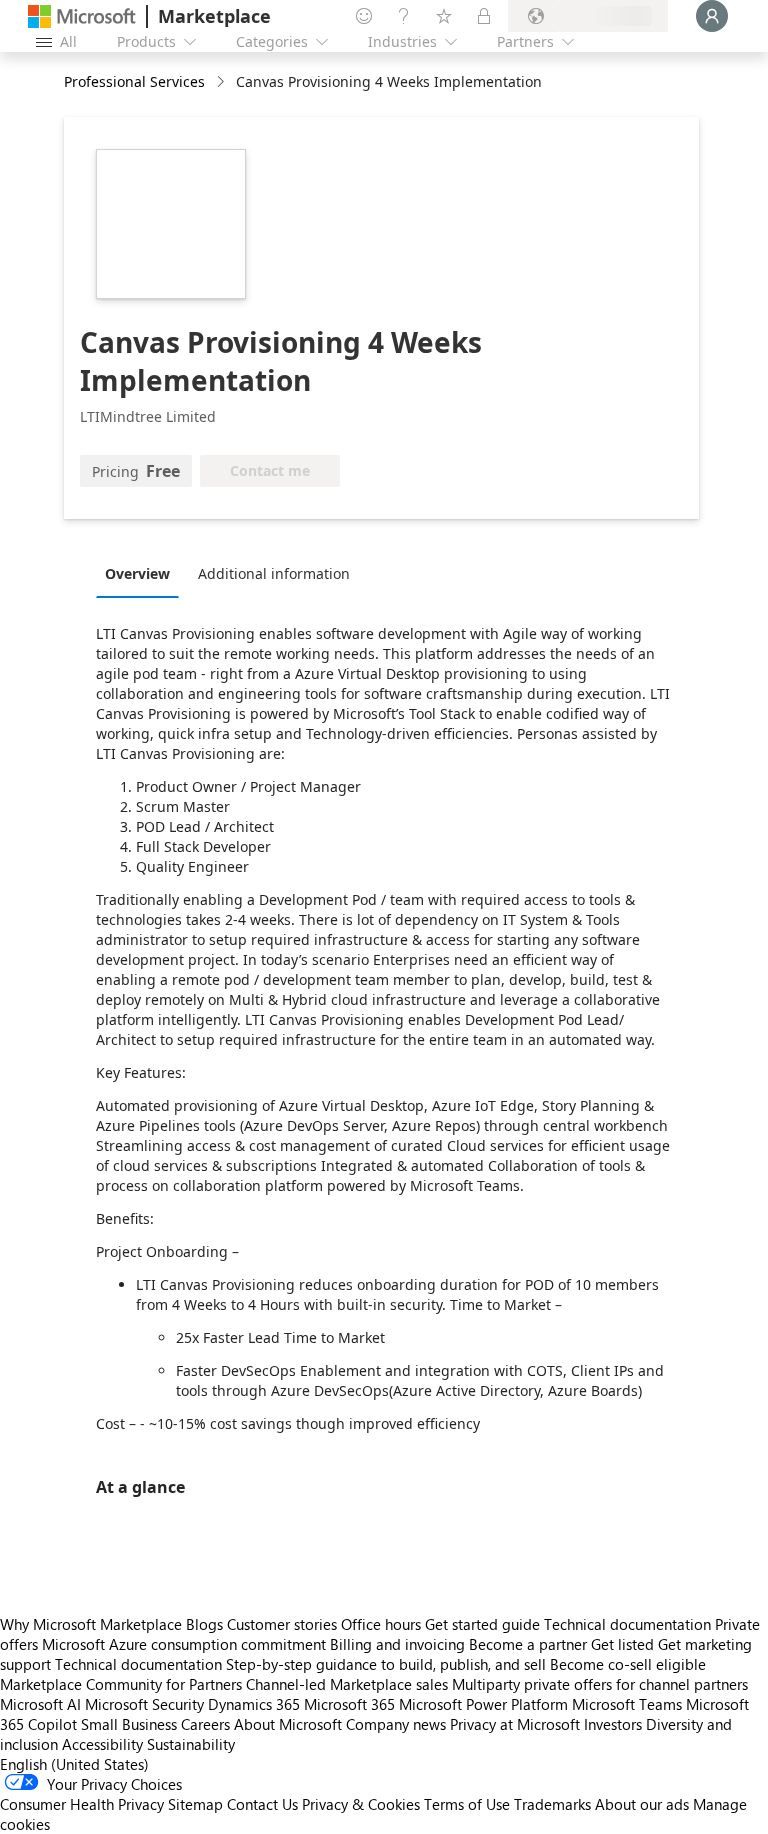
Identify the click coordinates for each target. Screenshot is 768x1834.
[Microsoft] (82, 16)
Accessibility (102, 1744)
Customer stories (282, 1624)
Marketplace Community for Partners (121, 1684)
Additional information (274, 573)
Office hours (381, 1624)
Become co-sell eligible (628, 1664)
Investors (613, 1724)
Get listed (622, 1644)
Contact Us (262, 1804)
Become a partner (528, 1644)
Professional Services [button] (134, 81)
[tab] (142, 573)
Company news (396, 1724)
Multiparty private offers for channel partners (600, 1684)
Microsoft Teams (627, 1704)
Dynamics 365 (254, 1704)
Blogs (204, 1624)
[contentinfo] (222, 82)
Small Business (129, 1724)
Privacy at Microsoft (515, 1724)
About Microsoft (288, 1724)
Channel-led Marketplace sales (347, 1684)
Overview (137, 573)
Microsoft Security (144, 1704)
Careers (205, 1724)
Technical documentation (627, 1624)
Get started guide (482, 1624)
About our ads (642, 1804)
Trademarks (552, 1804)
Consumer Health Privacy (82, 1804)
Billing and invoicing (397, 1644)
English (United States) (74, 1764)
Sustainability (191, 1744)
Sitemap (195, 1804)
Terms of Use (467, 1804)
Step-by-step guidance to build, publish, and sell (386, 1664)
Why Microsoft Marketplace (91, 1624)
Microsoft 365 (349, 1704)
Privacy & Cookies (361, 1804)
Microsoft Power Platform (483, 1704)
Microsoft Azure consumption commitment (186, 1644)
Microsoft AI (40, 1704)
